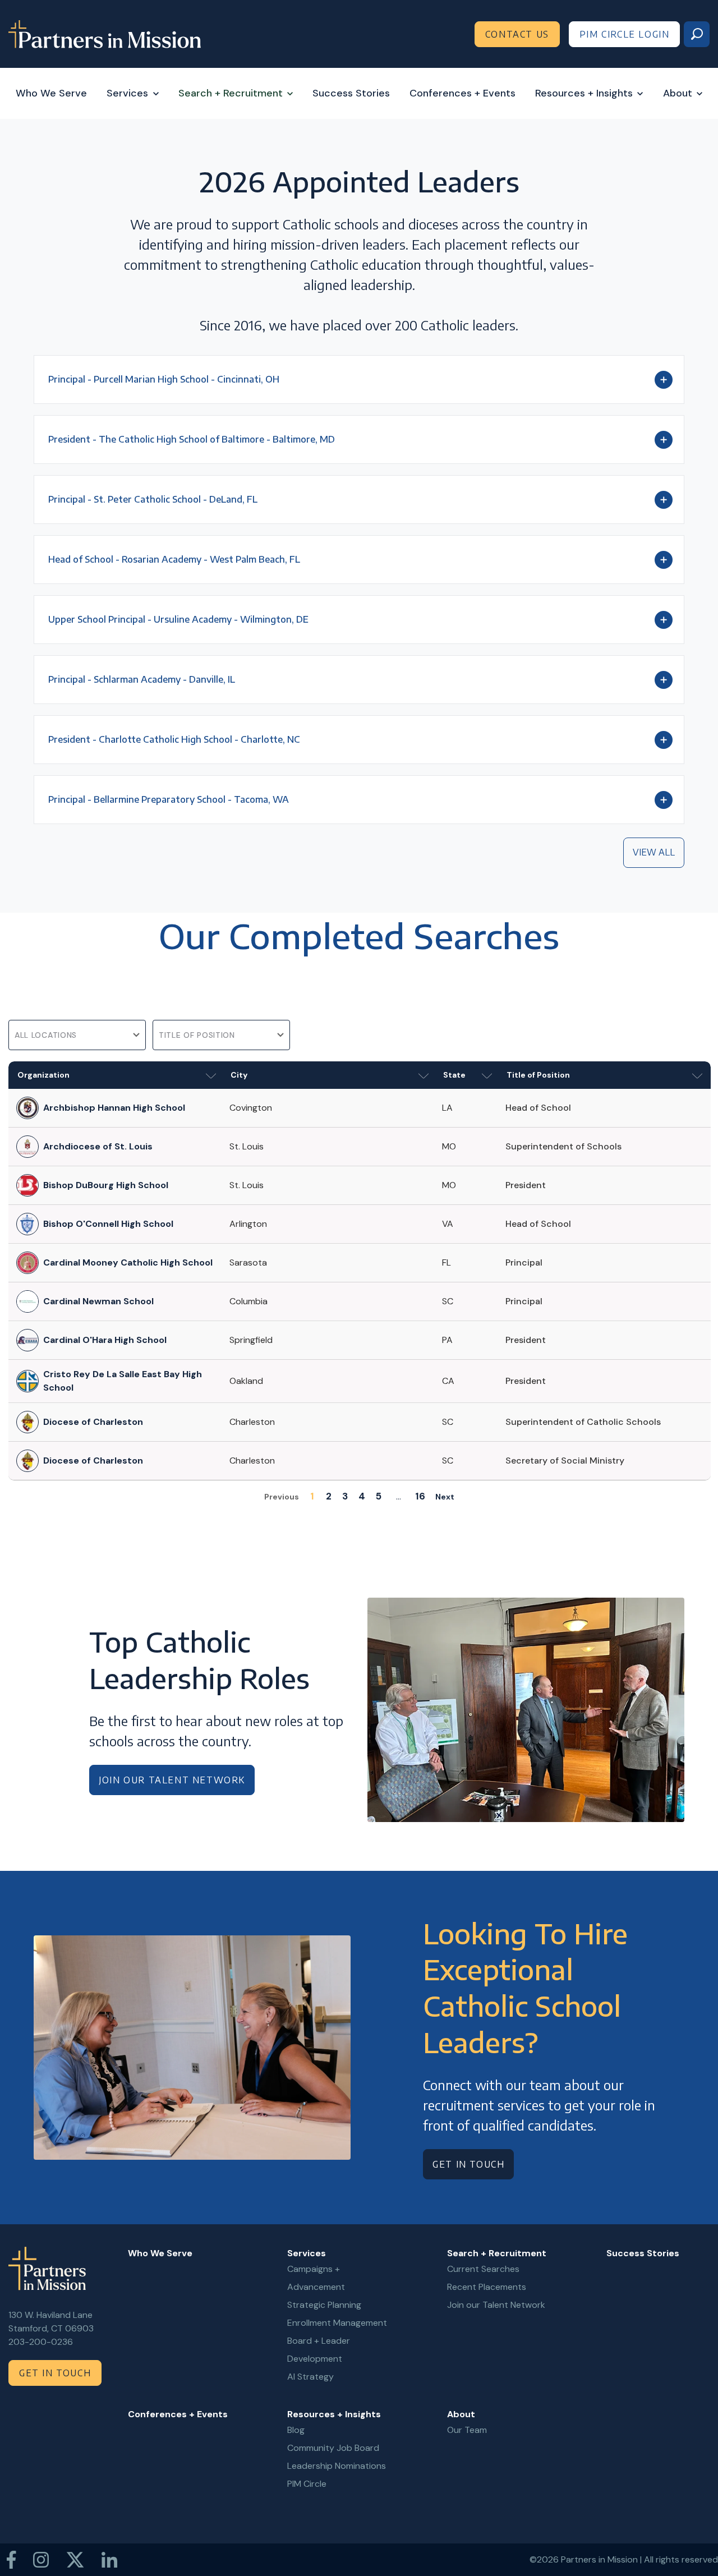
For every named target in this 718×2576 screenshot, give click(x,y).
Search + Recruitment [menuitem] (497, 2253)
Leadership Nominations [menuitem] (337, 2466)
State (454, 1075)
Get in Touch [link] (468, 2164)
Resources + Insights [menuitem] (334, 2414)
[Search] (697, 34)
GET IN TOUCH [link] (55, 2373)
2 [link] (329, 1496)
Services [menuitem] (307, 2253)
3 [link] (345, 1496)
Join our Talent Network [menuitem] (496, 2305)
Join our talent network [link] (172, 1780)
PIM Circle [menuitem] (307, 2484)
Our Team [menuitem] (467, 2430)
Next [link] (445, 1497)
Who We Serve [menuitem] (160, 2253)
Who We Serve (51, 93)
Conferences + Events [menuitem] (178, 2414)
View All (654, 852)
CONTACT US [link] (517, 34)
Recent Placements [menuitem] (487, 2287)
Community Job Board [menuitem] (333, 2448)
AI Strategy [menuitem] (310, 2377)
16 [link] (420, 1496)
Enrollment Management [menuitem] (337, 2323)
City (239, 1075)
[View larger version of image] (526, 1710)
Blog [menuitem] (296, 2430)
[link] (105, 33)
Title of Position (538, 1075)
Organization (43, 1075)
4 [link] (362, 1496)
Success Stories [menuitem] (643, 2253)
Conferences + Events (462, 93)
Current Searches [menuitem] (483, 2269)
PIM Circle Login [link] (625, 34)
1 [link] (312, 1496)
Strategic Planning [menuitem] (324, 2305)
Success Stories (351, 93)
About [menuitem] (461, 2414)
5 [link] (379, 1496)
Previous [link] (282, 1497)
